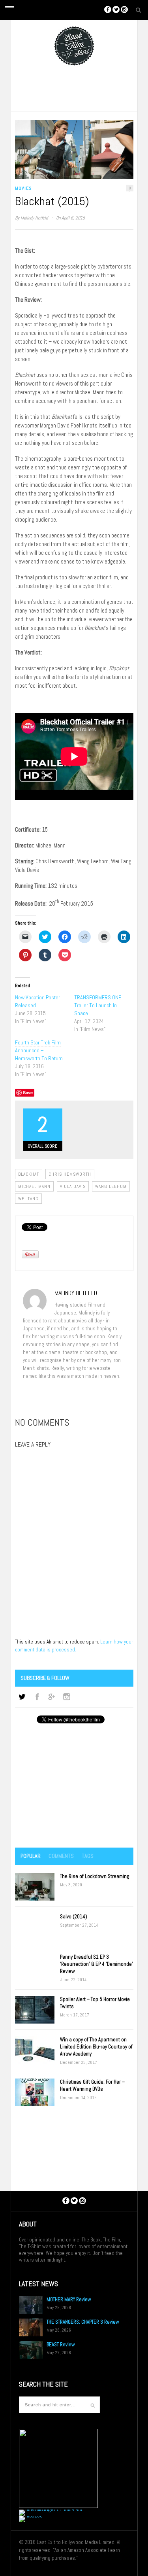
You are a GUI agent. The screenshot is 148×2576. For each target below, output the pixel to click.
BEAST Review (61, 2344)
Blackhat (29, 1174)
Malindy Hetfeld (34, 218)
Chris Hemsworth (70, 1174)
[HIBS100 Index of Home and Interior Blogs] (52, 2509)
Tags (88, 1856)
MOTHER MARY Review (69, 2299)
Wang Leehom (111, 1186)
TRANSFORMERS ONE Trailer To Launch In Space (98, 1005)
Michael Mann (34, 1186)
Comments (61, 1856)
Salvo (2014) (74, 1917)
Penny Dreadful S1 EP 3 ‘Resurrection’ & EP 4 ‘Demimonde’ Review (96, 1964)
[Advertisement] (74, 1786)
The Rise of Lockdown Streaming (95, 1876)
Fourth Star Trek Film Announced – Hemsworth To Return (39, 1050)
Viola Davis (73, 1186)
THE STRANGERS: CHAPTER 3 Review (83, 2322)
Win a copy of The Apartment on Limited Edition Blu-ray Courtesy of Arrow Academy (96, 2047)
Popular (31, 1856)
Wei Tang (28, 1199)
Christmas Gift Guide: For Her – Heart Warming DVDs (92, 2085)
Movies (23, 188)
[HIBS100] (31, 2516)
